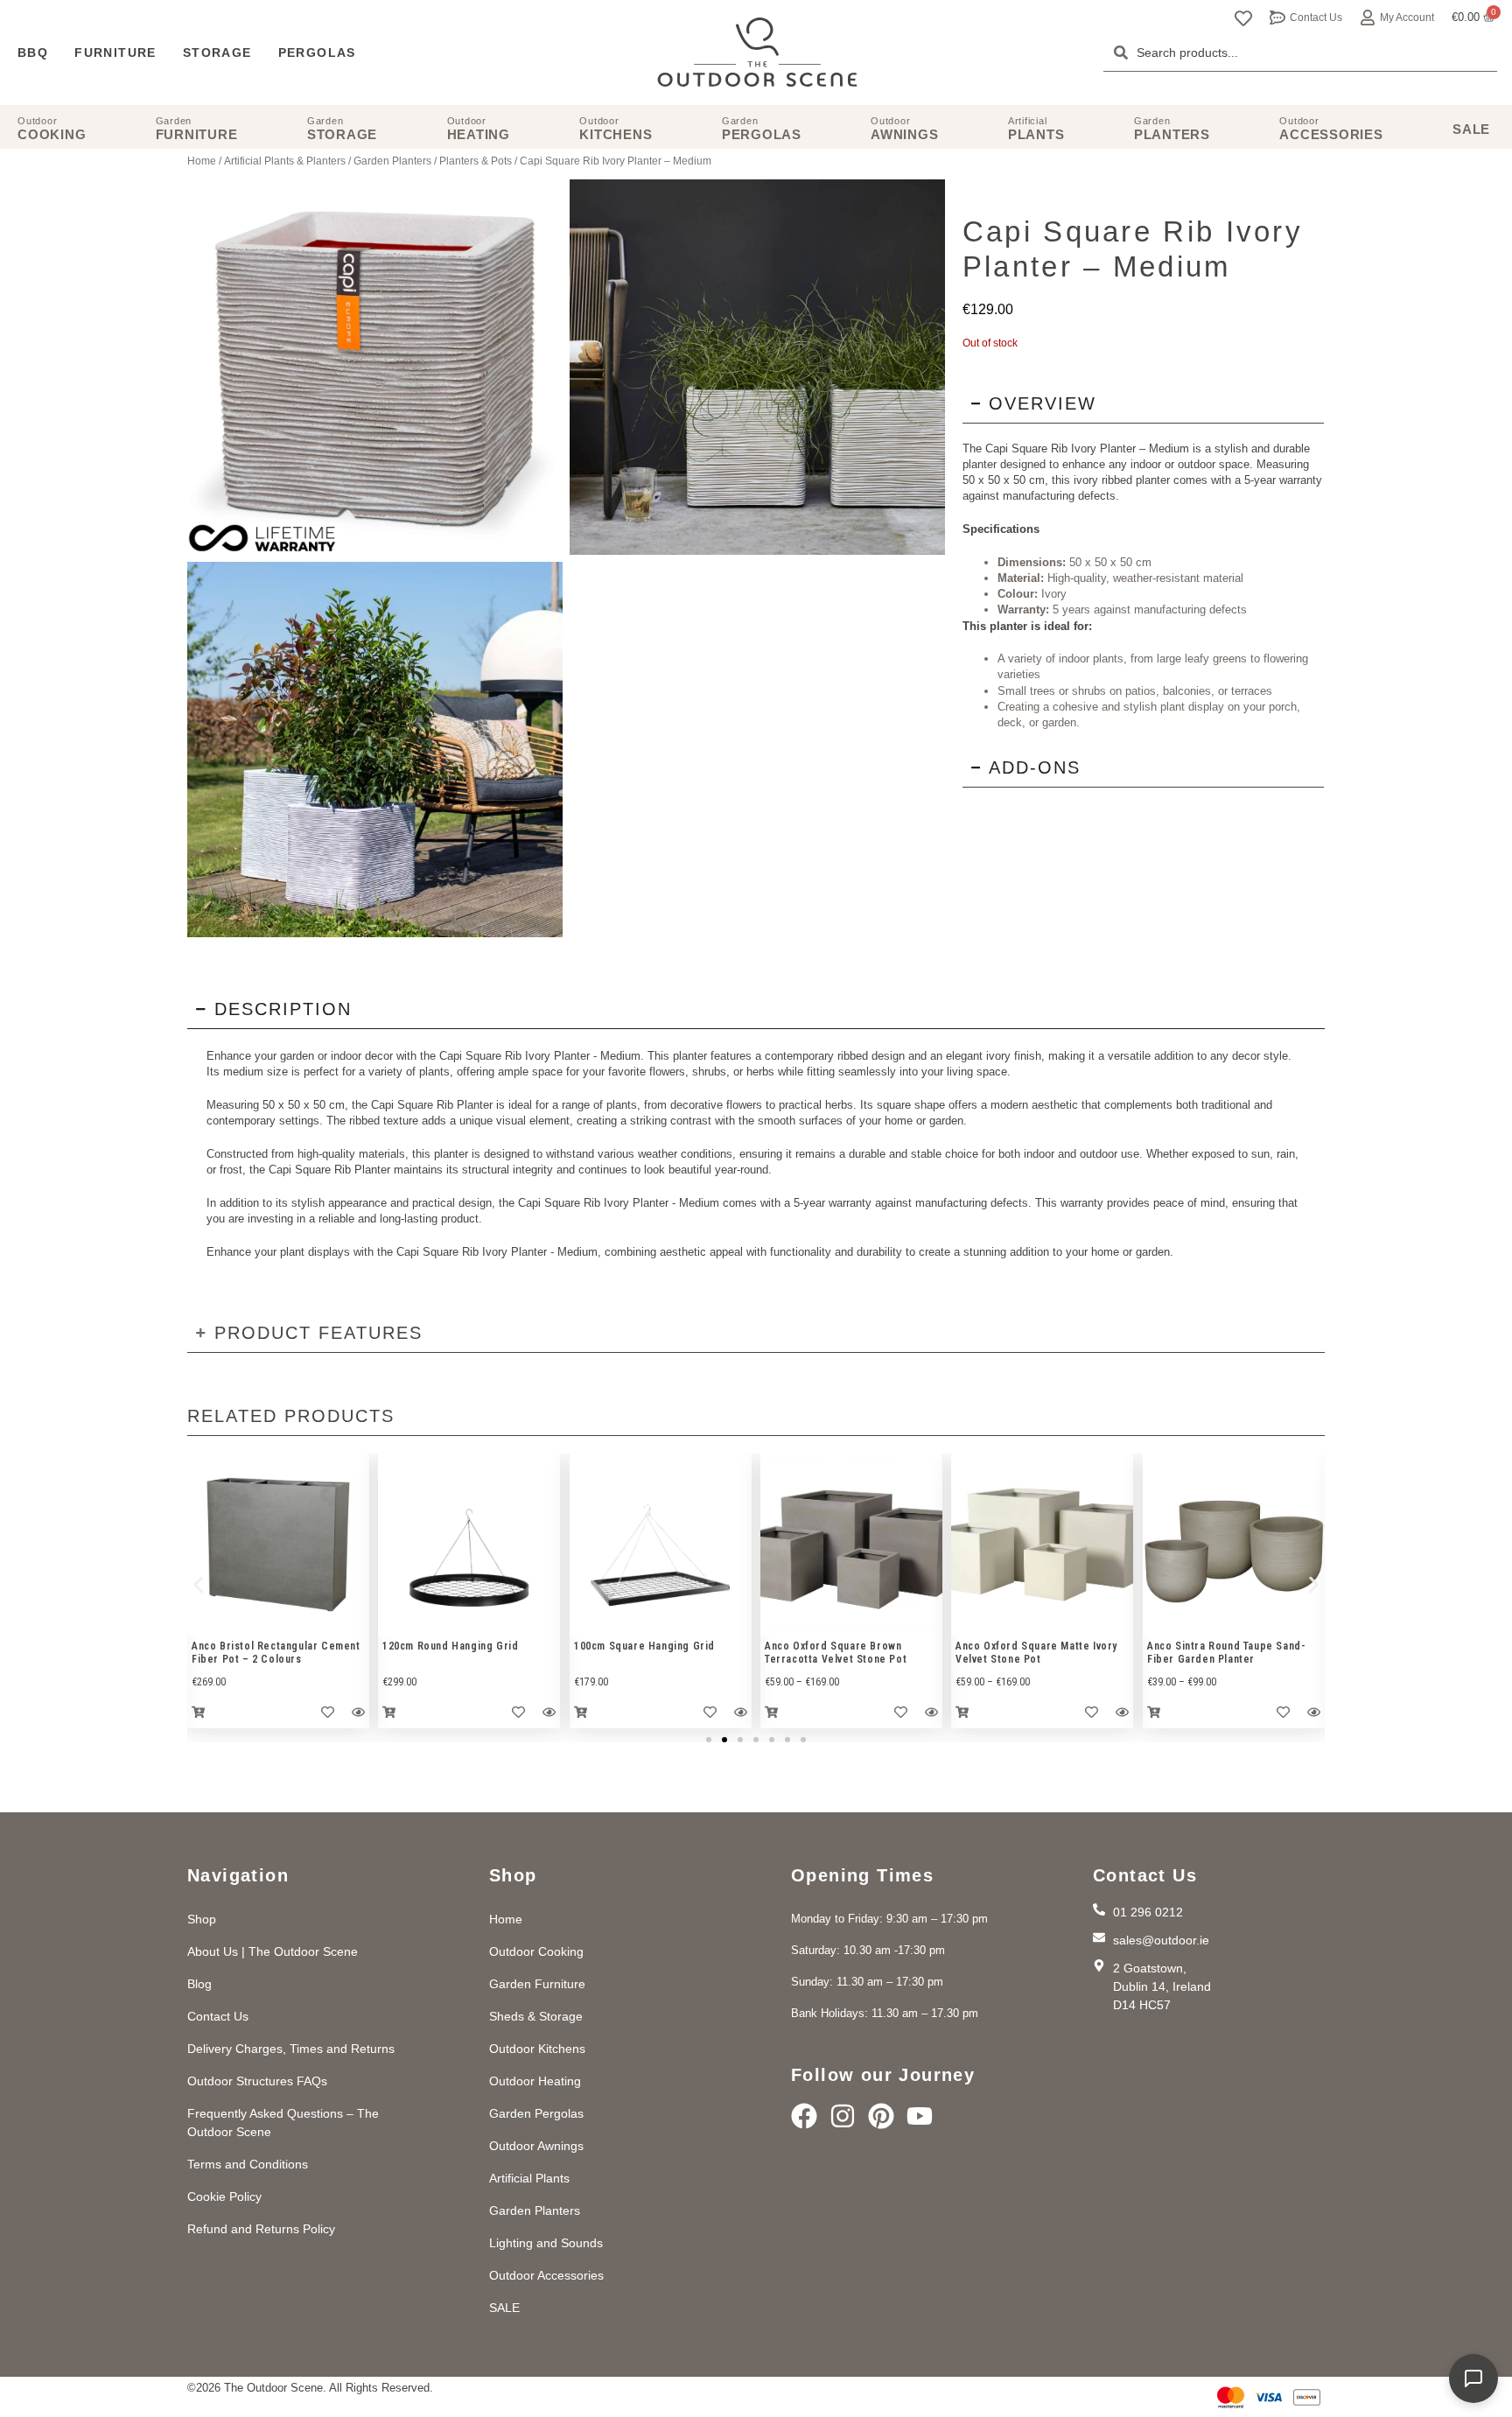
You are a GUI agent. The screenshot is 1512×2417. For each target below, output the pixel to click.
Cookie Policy (224, 2196)
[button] (198, 1585)
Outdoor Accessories (546, 2275)
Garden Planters (392, 161)
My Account (1407, 18)
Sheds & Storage (536, 2016)
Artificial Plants (529, 2178)
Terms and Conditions (248, 2164)
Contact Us (1316, 18)
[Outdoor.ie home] (757, 53)
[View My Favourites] (1243, 18)
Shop (202, 1919)
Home (202, 161)
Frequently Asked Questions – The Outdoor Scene (283, 2123)
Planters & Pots (476, 161)
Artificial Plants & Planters (285, 161)
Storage (217, 53)
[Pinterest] (881, 2116)
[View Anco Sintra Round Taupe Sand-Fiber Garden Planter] (1234, 1545)
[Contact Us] (1277, 18)
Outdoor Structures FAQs (257, 2081)
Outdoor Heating (535, 2081)
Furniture (115, 53)
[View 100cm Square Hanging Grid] (661, 1545)
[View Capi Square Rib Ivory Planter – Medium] (757, 367)
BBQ (33, 53)
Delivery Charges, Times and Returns (291, 2049)
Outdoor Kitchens (537, 2049)
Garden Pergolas (536, 2113)
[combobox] (1300, 53)
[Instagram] (843, 2116)
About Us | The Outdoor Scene (273, 1951)
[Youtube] (920, 2116)
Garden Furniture (537, 1984)
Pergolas (317, 53)
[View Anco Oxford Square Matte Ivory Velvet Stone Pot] (1042, 1545)
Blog (199, 1984)
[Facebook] (804, 2116)
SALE (504, 2308)
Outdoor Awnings (536, 2146)
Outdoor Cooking (536, 1951)
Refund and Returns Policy (261, 2229)
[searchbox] (1300, 53)
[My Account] (1368, 18)
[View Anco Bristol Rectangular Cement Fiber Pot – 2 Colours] (278, 1545)
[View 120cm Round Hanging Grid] (469, 1545)
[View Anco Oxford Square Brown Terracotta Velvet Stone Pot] (851, 1545)
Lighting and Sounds (546, 2243)
